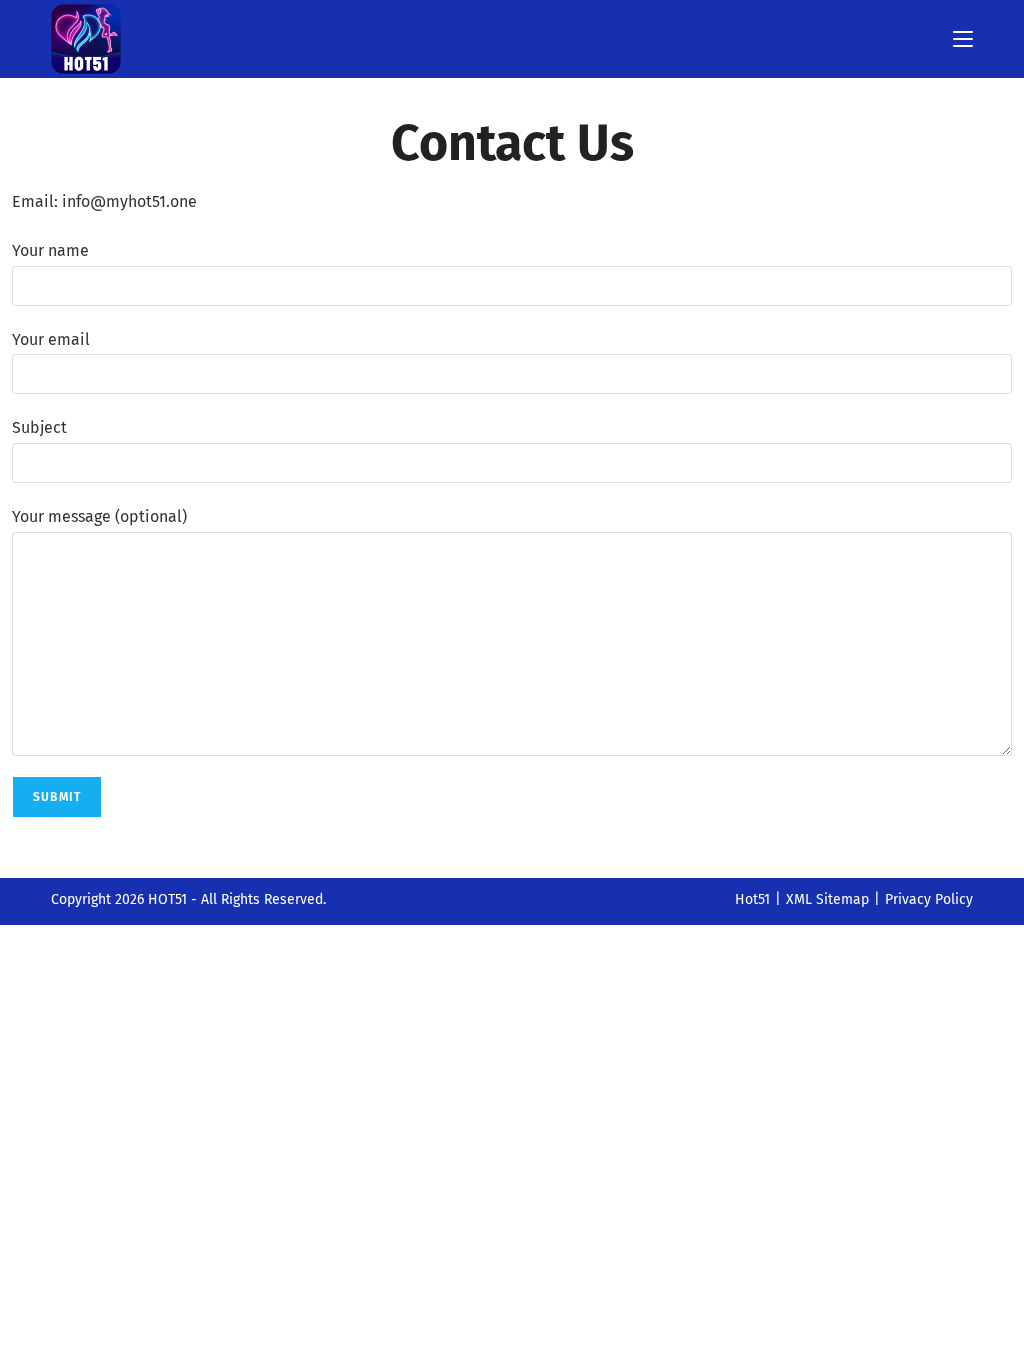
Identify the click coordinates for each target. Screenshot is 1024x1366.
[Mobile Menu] (963, 38)
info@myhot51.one (129, 201)
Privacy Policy (929, 899)
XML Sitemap (827, 899)
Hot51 (752, 899)
